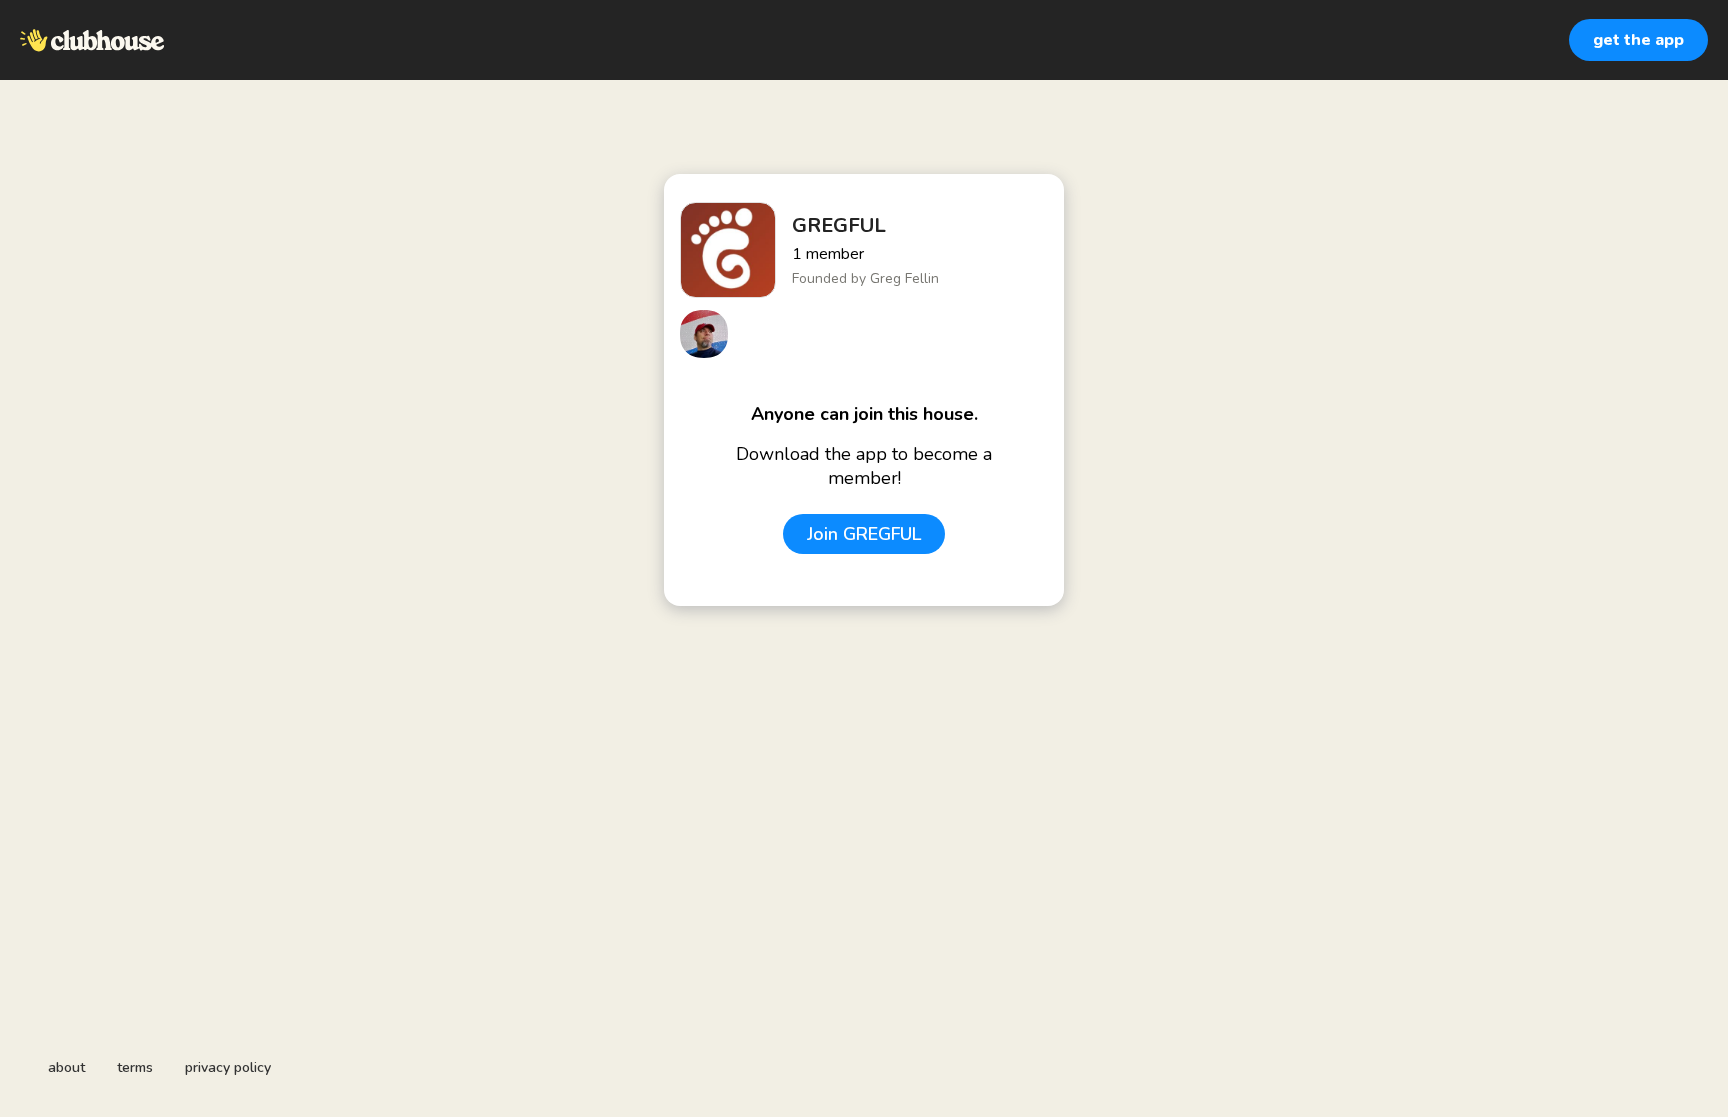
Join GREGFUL (864, 534)
